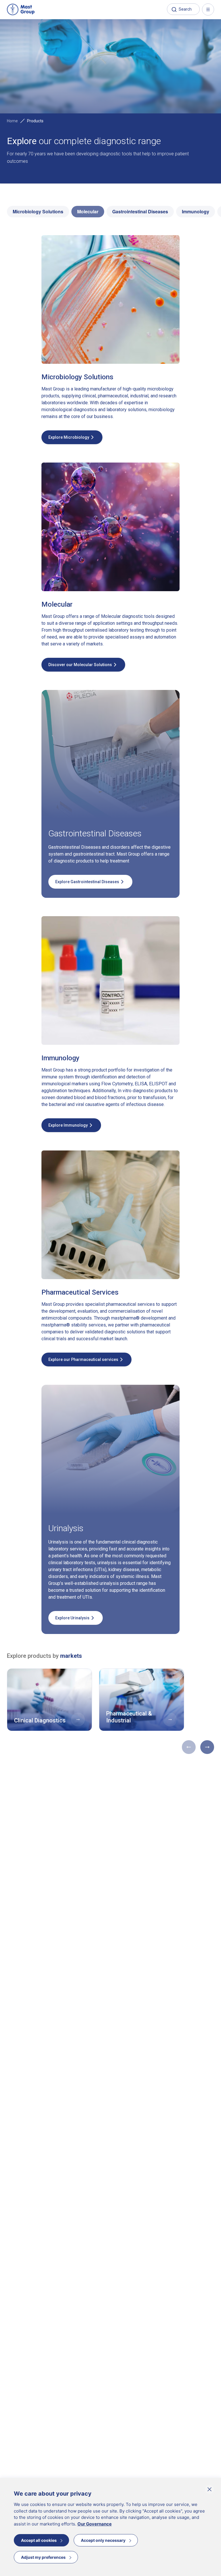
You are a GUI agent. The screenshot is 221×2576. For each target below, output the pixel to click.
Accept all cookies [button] (39, 2540)
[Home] (21, 9)
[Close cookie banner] (209, 2489)
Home (12, 121)
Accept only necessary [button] (103, 2540)
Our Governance (95, 2524)
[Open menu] (208, 9)
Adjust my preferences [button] (43, 2557)
